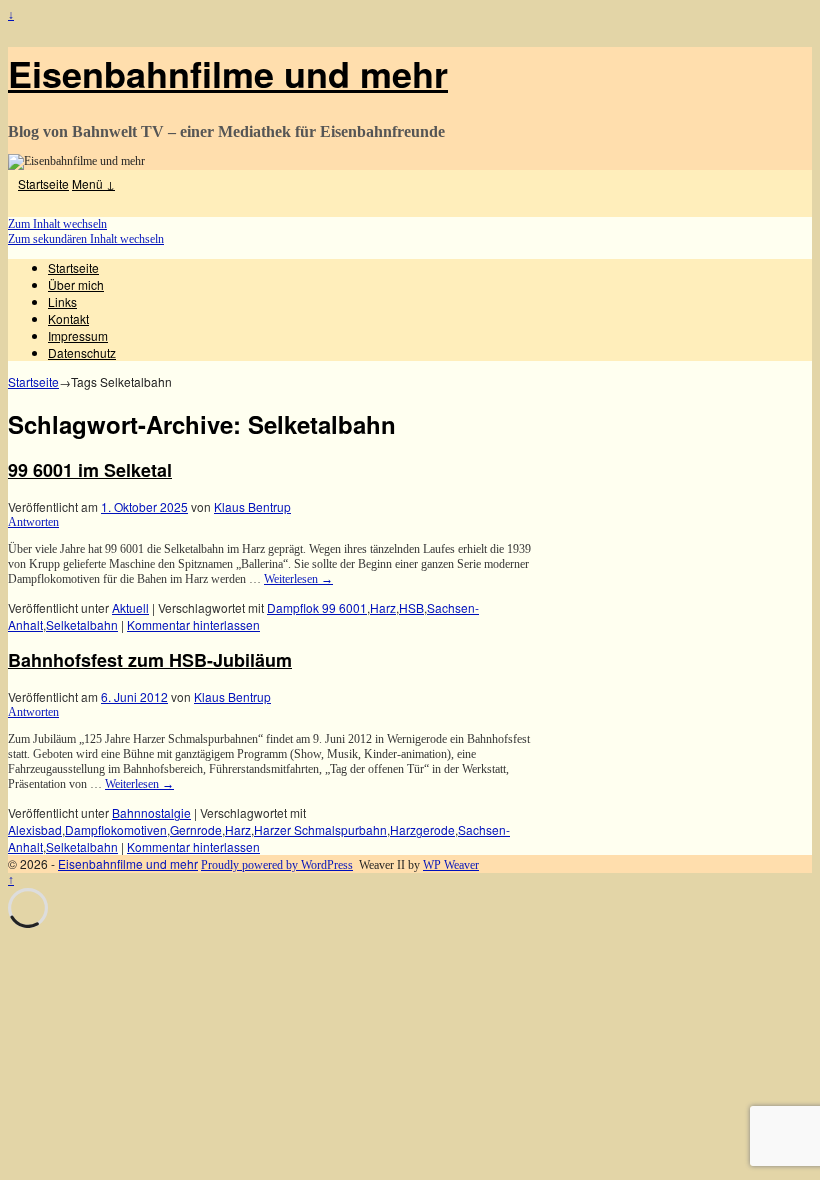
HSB (411, 607)
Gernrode (196, 829)
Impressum (78, 335)
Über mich (76, 284)
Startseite (43, 183)
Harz (383, 607)
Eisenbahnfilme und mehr (228, 73)
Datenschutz (82, 352)
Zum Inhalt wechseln (57, 224)
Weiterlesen (298, 579)
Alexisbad (35, 829)
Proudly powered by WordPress (277, 865)
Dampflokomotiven (116, 829)
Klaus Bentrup (252, 506)
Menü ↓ (93, 183)
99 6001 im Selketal (90, 470)
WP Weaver (451, 865)
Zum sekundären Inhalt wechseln (86, 239)
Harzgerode (422, 829)
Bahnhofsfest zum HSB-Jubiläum (150, 660)
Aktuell (130, 607)
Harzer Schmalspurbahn (320, 829)
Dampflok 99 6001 (317, 607)
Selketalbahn (82, 624)
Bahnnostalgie (151, 812)
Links (62, 301)
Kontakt (68, 318)
